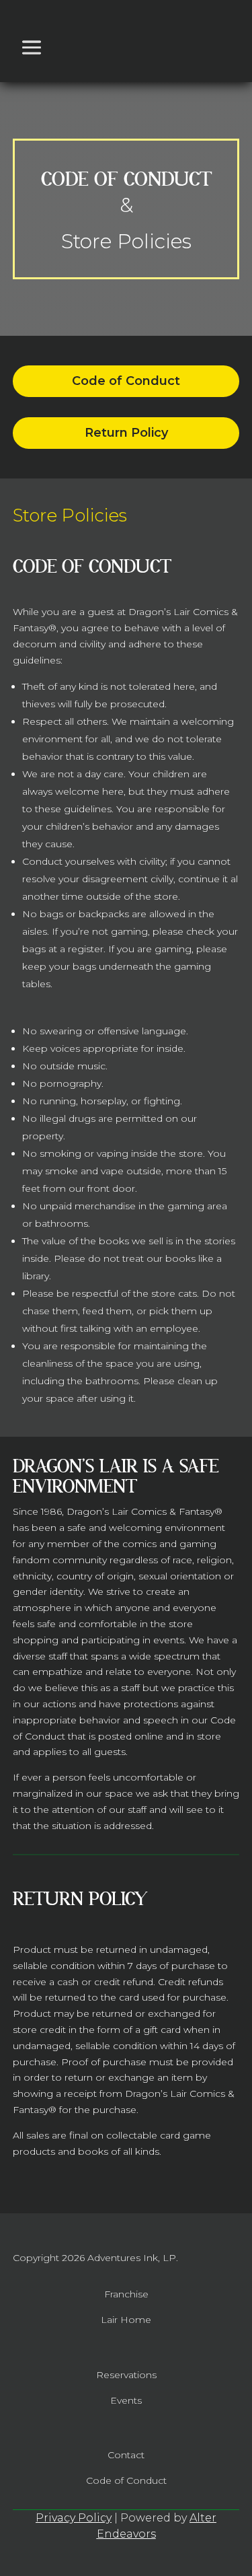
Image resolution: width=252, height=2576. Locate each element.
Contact (126, 2455)
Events (126, 2400)
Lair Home (126, 2320)
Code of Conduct (126, 381)
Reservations (126, 2375)
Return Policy (126, 433)
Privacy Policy (74, 2518)
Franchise (126, 2294)
